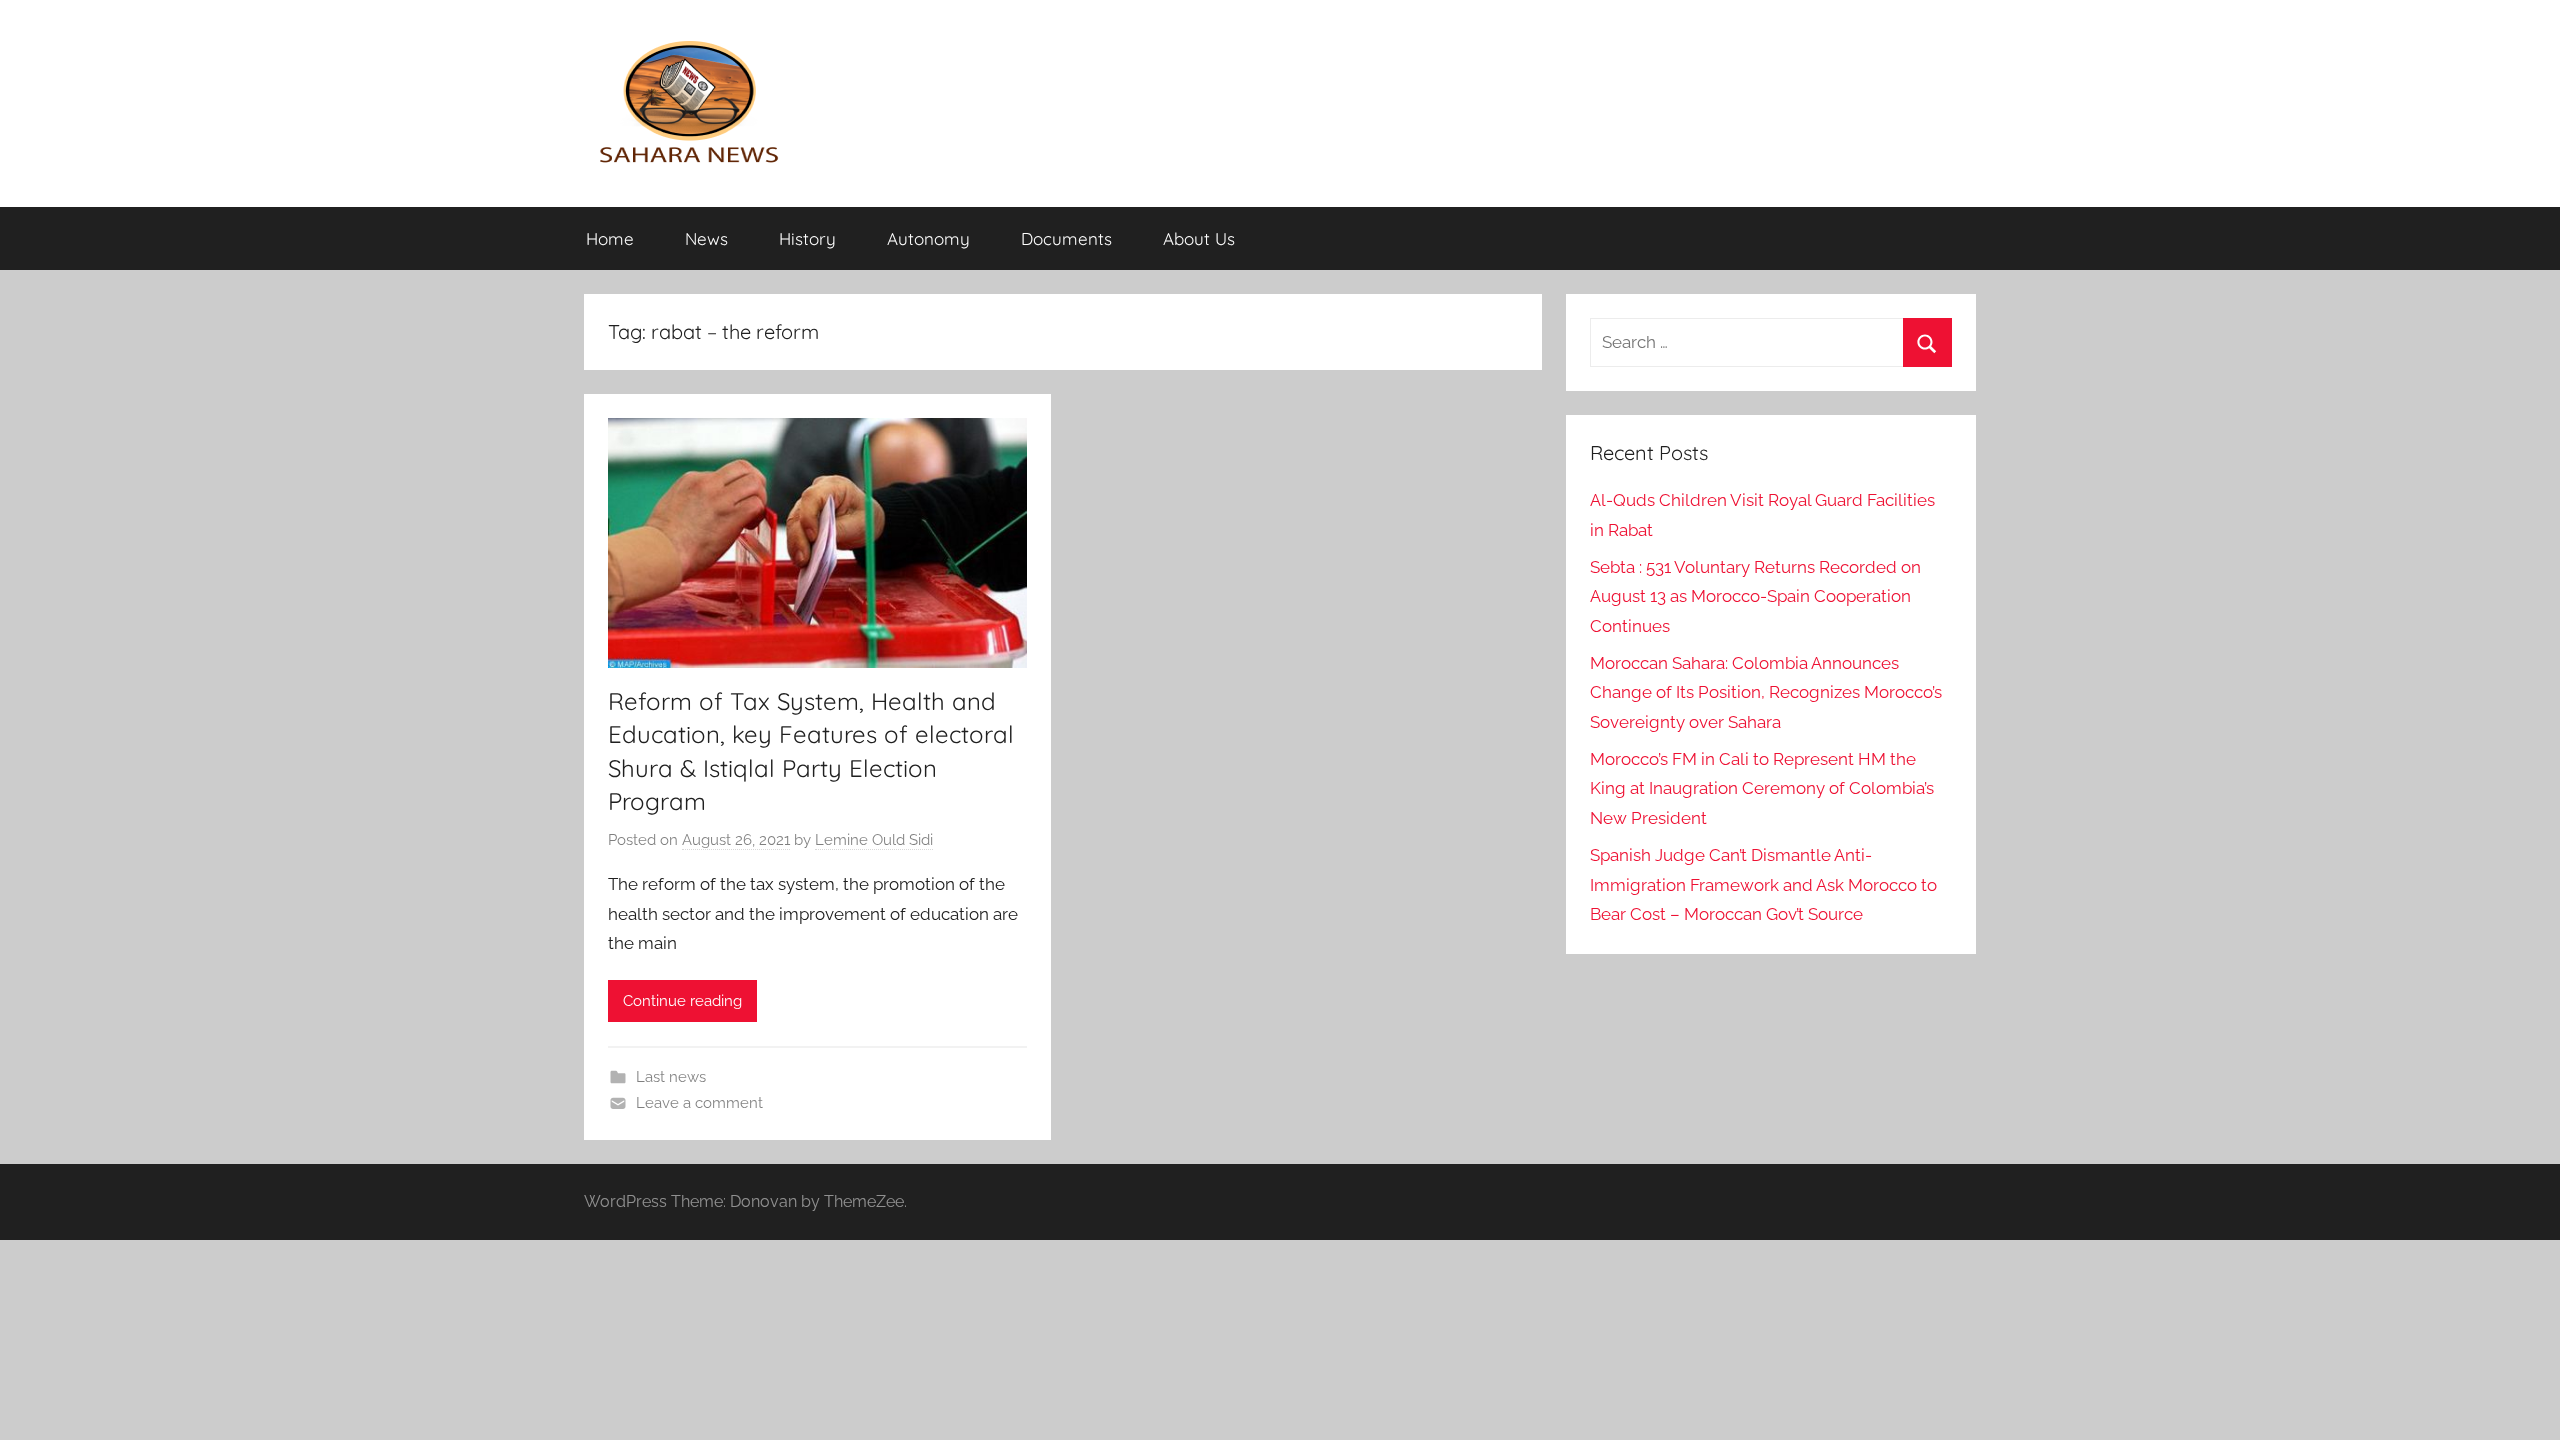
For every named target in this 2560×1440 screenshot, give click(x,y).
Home (610, 238)
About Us (1199, 238)
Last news (671, 1077)
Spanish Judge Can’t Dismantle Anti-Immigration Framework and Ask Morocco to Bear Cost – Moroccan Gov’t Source (1763, 885)
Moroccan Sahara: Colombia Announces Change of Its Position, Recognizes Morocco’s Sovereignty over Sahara (1766, 693)
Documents (1066, 238)
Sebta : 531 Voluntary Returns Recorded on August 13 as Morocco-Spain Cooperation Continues (1755, 597)
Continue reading (682, 1001)
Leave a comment (699, 1103)
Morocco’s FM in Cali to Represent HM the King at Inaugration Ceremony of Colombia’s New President (1762, 789)
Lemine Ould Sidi (874, 840)
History (807, 238)
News (706, 238)
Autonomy (928, 238)
